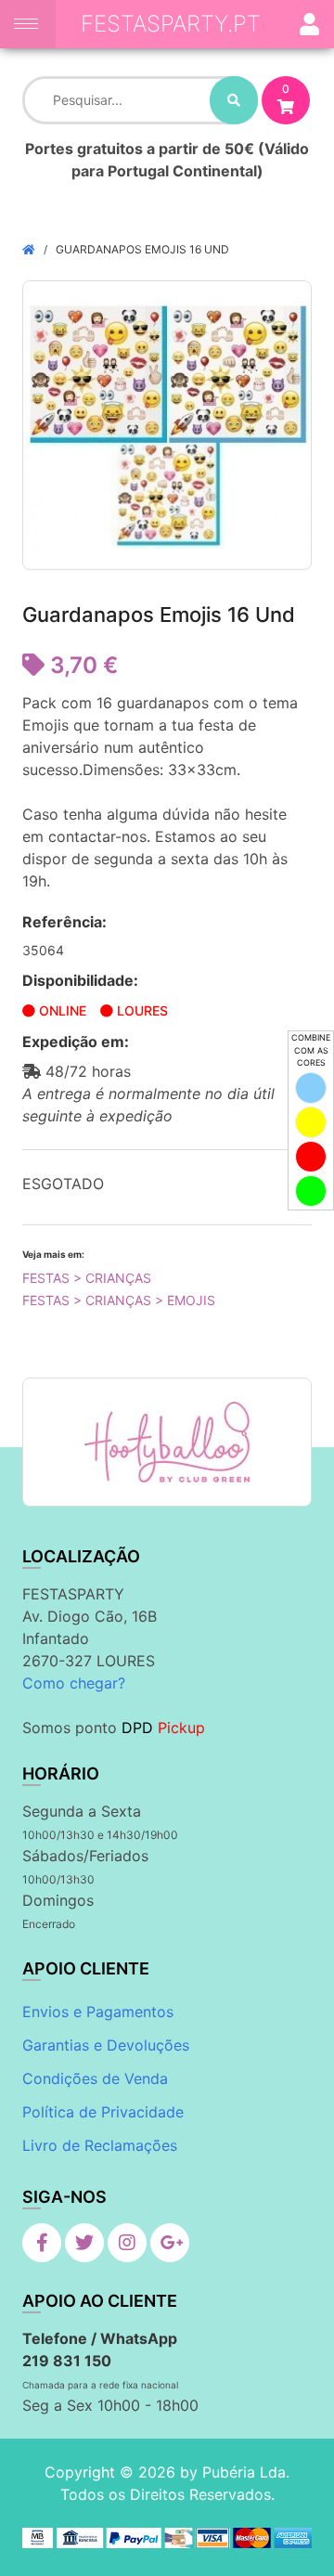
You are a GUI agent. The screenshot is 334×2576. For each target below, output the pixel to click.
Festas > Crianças (87, 1278)
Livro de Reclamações (100, 2145)
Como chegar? (74, 1683)
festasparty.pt (171, 24)
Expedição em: (76, 1042)
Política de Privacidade (103, 2112)
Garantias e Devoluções (106, 2045)
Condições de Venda (95, 2078)
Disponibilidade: (80, 980)
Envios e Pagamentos (98, 2012)
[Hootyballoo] (167, 1442)
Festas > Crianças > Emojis (119, 1300)
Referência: (64, 922)
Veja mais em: (53, 1254)
